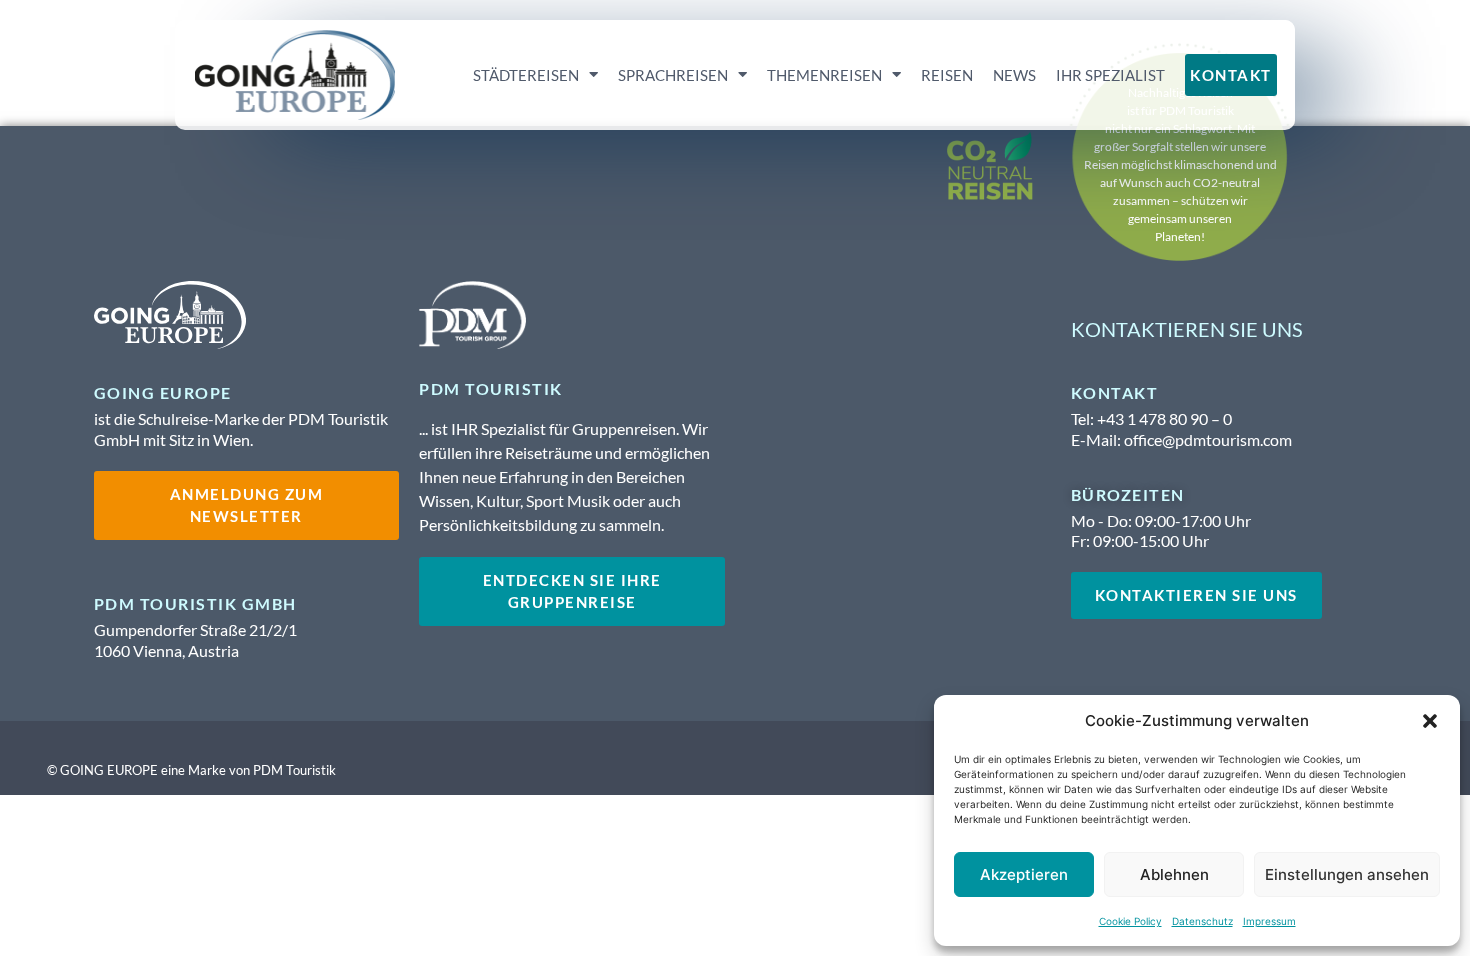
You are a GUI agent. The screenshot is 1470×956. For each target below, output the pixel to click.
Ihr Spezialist (1110, 75)
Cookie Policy (1130, 921)
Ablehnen (1174, 874)
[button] (1430, 721)
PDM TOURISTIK (491, 388)
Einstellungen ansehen (1347, 874)
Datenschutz (1202, 921)
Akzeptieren (1024, 874)
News (1014, 75)
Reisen (947, 75)
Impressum (1269, 921)
